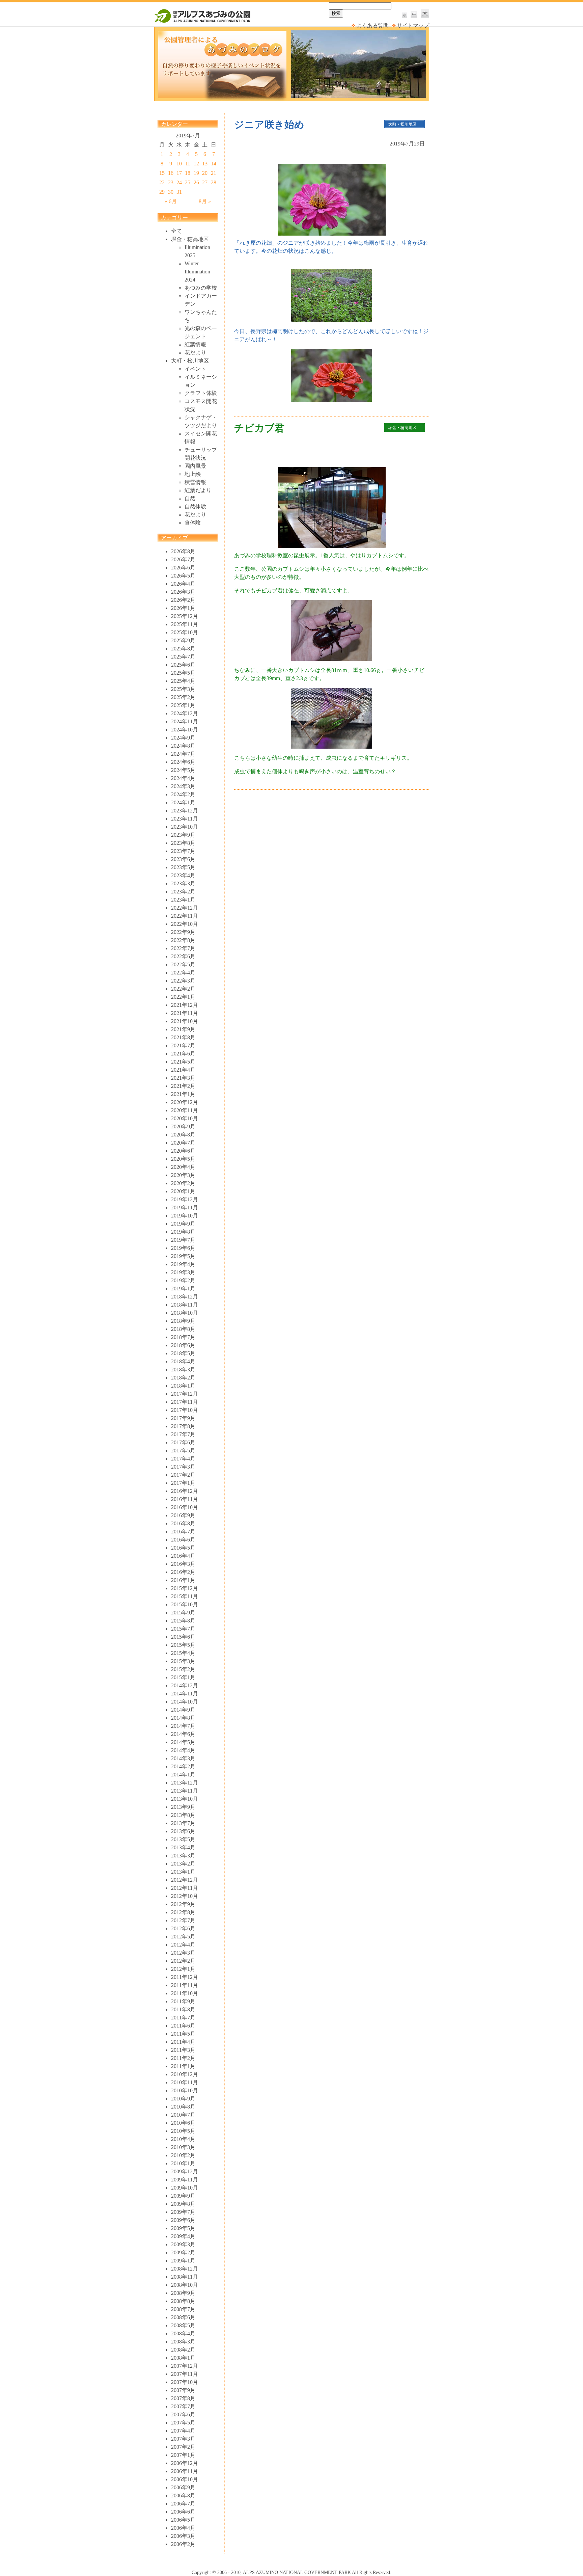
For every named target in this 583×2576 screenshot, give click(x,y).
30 (171, 192)
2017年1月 (183, 1483)
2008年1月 (183, 2358)
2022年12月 (185, 908)
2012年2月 (183, 1961)
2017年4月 (183, 1459)
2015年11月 (185, 1596)
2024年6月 (183, 762)
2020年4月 (183, 1167)
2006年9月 (183, 2487)
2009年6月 (183, 2220)
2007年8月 (183, 2398)
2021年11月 (185, 1013)
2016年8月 (183, 1523)
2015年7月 (183, 1629)
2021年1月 (183, 1094)
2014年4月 (183, 1750)
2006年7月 (183, 2504)
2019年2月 (183, 1280)
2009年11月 (185, 2180)
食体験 (193, 523)
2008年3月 (183, 2342)
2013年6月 (183, 1831)
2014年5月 (183, 1742)
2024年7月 (183, 754)
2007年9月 (183, 2390)
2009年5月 (183, 2228)
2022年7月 (183, 948)
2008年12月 (185, 2269)
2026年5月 (183, 576)
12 (196, 164)
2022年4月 (183, 973)
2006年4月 (183, 2528)
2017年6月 (183, 1442)
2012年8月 (183, 1912)
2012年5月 (183, 1937)
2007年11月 (185, 2374)
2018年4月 (183, 1361)
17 (179, 173)
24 (179, 182)
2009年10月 (185, 2188)
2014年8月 (183, 1718)
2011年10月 (185, 1993)
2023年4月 (183, 875)
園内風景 (195, 466)
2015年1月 (183, 1677)
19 (196, 173)
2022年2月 (183, 989)
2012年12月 (185, 1880)
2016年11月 (185, 1499)
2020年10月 (185, 1118)
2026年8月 (183, 551)
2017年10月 (185, 1410)
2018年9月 (183, 1321)
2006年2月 (183, 2544)
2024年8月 (183, 746)
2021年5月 (183, 1062)
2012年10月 (185, 1896)
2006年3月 (183, 2536)
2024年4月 (183, 778)
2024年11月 (185, 721)
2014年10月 (185, 1702)
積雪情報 (195, 482)
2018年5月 (183, 1353)
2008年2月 (183, 2350)
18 (188, 173)
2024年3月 (183, 786)
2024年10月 (185, 730)
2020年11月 (185, 1110)
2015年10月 (185, 1604)
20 (205, 173)
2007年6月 (183, 2414)
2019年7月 (183, 1240)
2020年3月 (183, 1175)
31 (179, 192)
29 (162, 192)
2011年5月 (183, 2034)
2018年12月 (185, 1297)
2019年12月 (185, 1199)
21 (214, 173)
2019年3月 (183, 1272)
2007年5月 (183, 2423)
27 (205, 182)
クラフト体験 (201, 393)
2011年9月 (183, 2001)
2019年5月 (183, 1256)
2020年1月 (183, 1191)
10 (179, 164)
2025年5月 (183, 673)
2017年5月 (183, 1451)
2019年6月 (183, 1248)
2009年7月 (183, 2212)
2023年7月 (183, 851)
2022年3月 (183, 981)
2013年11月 (185, 1791)
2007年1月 (183, 2455)
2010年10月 (185, 2090)
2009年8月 (183, 2204)
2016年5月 (183, 1548)
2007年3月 (183, 2439)
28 (214, 182)
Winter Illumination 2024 (197, 272)
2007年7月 (183, 2406)
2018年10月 (185, 1313)
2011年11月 (185, 1985)
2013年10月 (185, 1799)
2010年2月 (183, 2155)
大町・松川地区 (190, 361)
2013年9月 (183, 1807)
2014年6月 (183, 1734)
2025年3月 (183, 689)
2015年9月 (183, 1613)
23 (171, 182)
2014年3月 (183, 1758)
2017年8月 (183, 1426)
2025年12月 (185, 616)
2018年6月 (183, 1345)
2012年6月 (183, 1928)
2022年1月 (183, 997)
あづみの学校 (201, 288)
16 (171, 173)
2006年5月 (183, 2520)
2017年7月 (183, 1434)
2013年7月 (183, 1823)
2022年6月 (183, 956)
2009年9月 (183, 2196)
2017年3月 (183, 1467)
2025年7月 (183, 657)
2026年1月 (183, 608)
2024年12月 (185, 713)
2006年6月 (183, 2512)
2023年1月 (183, 900)
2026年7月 (183, 559)
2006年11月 (185, 2471)
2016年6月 (183, 1540)
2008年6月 (183, 2317)
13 (205, 164)
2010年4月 (183, 2139)
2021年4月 (183, 1070)
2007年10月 (185, 2382)
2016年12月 (185, 1491)
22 (162, 182)
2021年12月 (185, 1005)
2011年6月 (183, 2026)
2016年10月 (185, 1507)
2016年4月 (183, 1556)
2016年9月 (183, 1515)
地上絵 (193, 474)
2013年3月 (183, 1856)
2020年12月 (185, 1102)
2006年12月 (185, 2463)
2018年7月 (183, 1337)
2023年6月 (183, 859)
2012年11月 (185, 1888)
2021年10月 (185, 1021)
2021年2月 (183, 1086)
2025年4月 (183, 681)
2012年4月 (183, 1945)
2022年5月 (183, 964)
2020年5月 (183, 1159)
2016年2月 (183, 1572)
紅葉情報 (195, 344)
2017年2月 (183, 1475)
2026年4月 (183, 584)
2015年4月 (183, 1653)
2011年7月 (183, 2018)
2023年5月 (183, 867)
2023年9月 (183, 835)
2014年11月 (185, 1694)
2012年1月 (183, 1969)
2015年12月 (185, 1588)
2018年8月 (183, 1329)
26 (196, 182)
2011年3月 (183, 2050)
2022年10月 (185, 924)
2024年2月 (183, 794)
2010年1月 (183, 2163)
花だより (195, 353)
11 (188, 164)
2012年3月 (183, 1953)
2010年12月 (185, 2074)
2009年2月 (183, 2252)
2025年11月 (185, 624)
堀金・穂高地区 (190, 239)
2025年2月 (183, 697)
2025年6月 (183, 665)
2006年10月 (185, 2479)
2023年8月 (183, 843)
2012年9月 (183, 1904)
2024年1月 (183, 802)
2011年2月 (183, 2058)
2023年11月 (185, 819)
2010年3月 (183, 2147)
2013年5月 (183, 1839)
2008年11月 (185, 2277)
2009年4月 (183, 2236)
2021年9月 (183, 1029)
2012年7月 (183, 1920)
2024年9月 (183, 738)
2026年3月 (183, 592)
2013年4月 (183, 1847)
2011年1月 (183, 2066)
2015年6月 (183, 1637)
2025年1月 (183, 705)
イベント (195, 369)
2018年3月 (183, 1370)
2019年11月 (185, 1207)
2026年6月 (183, 568)
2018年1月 (183, 1386)
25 (188, 182)
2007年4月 (183, 2431)
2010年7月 (183, 2115)
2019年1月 (183, 1289)
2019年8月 (183, 1232)
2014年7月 (183, 1726)
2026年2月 (183, 600)
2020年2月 (183, 1183)
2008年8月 (183, 2301)
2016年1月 (183, 1580)
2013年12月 (185, 1783)
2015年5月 (183, 1645)
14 (214, 164)
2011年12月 (185, 1977)
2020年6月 (183, 1151)
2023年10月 (185, 827)
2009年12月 (185, 2171)
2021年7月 (183, 1045)
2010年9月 (183, 2099)
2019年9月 (183, 1224)
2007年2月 (183, 2447)
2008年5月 (183, 2325)
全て (176, 231)
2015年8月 (183, 1621)
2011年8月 (183, 2009)
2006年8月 (183, 2495)
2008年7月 (183, 2309)
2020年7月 (183, 1143)
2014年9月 (183, 1710)
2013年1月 (183, 1872)
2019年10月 (185, 1216)
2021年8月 (183, 1037)
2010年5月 (183, 2131)
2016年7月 (183, 1532)
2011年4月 (183, 2042)
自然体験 (195, 506)
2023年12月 (185, 811)
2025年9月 (183, 640)
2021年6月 (183, 1054)
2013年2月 (183, 1864)
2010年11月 (185, 2082)
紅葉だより (198, 490)
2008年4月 (183, 2333)
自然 (190, 498)
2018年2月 (183, 1378)
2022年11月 (185, 916)
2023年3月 (183, 883)
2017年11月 (185, 1402)
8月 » (205, 201)
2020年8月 (183, 1135)
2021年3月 (183, 1078)
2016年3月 (183, 1564)
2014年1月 (183, 1775)
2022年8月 (183, 940)
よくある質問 (372, 25)
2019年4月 (183, 1264)
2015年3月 (183, 1661)
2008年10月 (185, 2285)
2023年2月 (183, 892)
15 (162, 173)
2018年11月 (185, 1305)
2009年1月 (183, 2261)
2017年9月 (183, 1418)
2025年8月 (183, 649)
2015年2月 (183, 1669)
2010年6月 (183, 2123)
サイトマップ (413, 25)
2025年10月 (185, 632)
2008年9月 (183, 2293)
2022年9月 (183, 932)
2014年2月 (183, 1766)
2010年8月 (183, 2107)
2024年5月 (183, 770)
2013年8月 (183, 1815)
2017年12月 (185, 1394)
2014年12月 (185, 1685)
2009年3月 (183, 2244)
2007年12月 (185, 2366)
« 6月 (171, 201)
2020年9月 (183, 1126)
